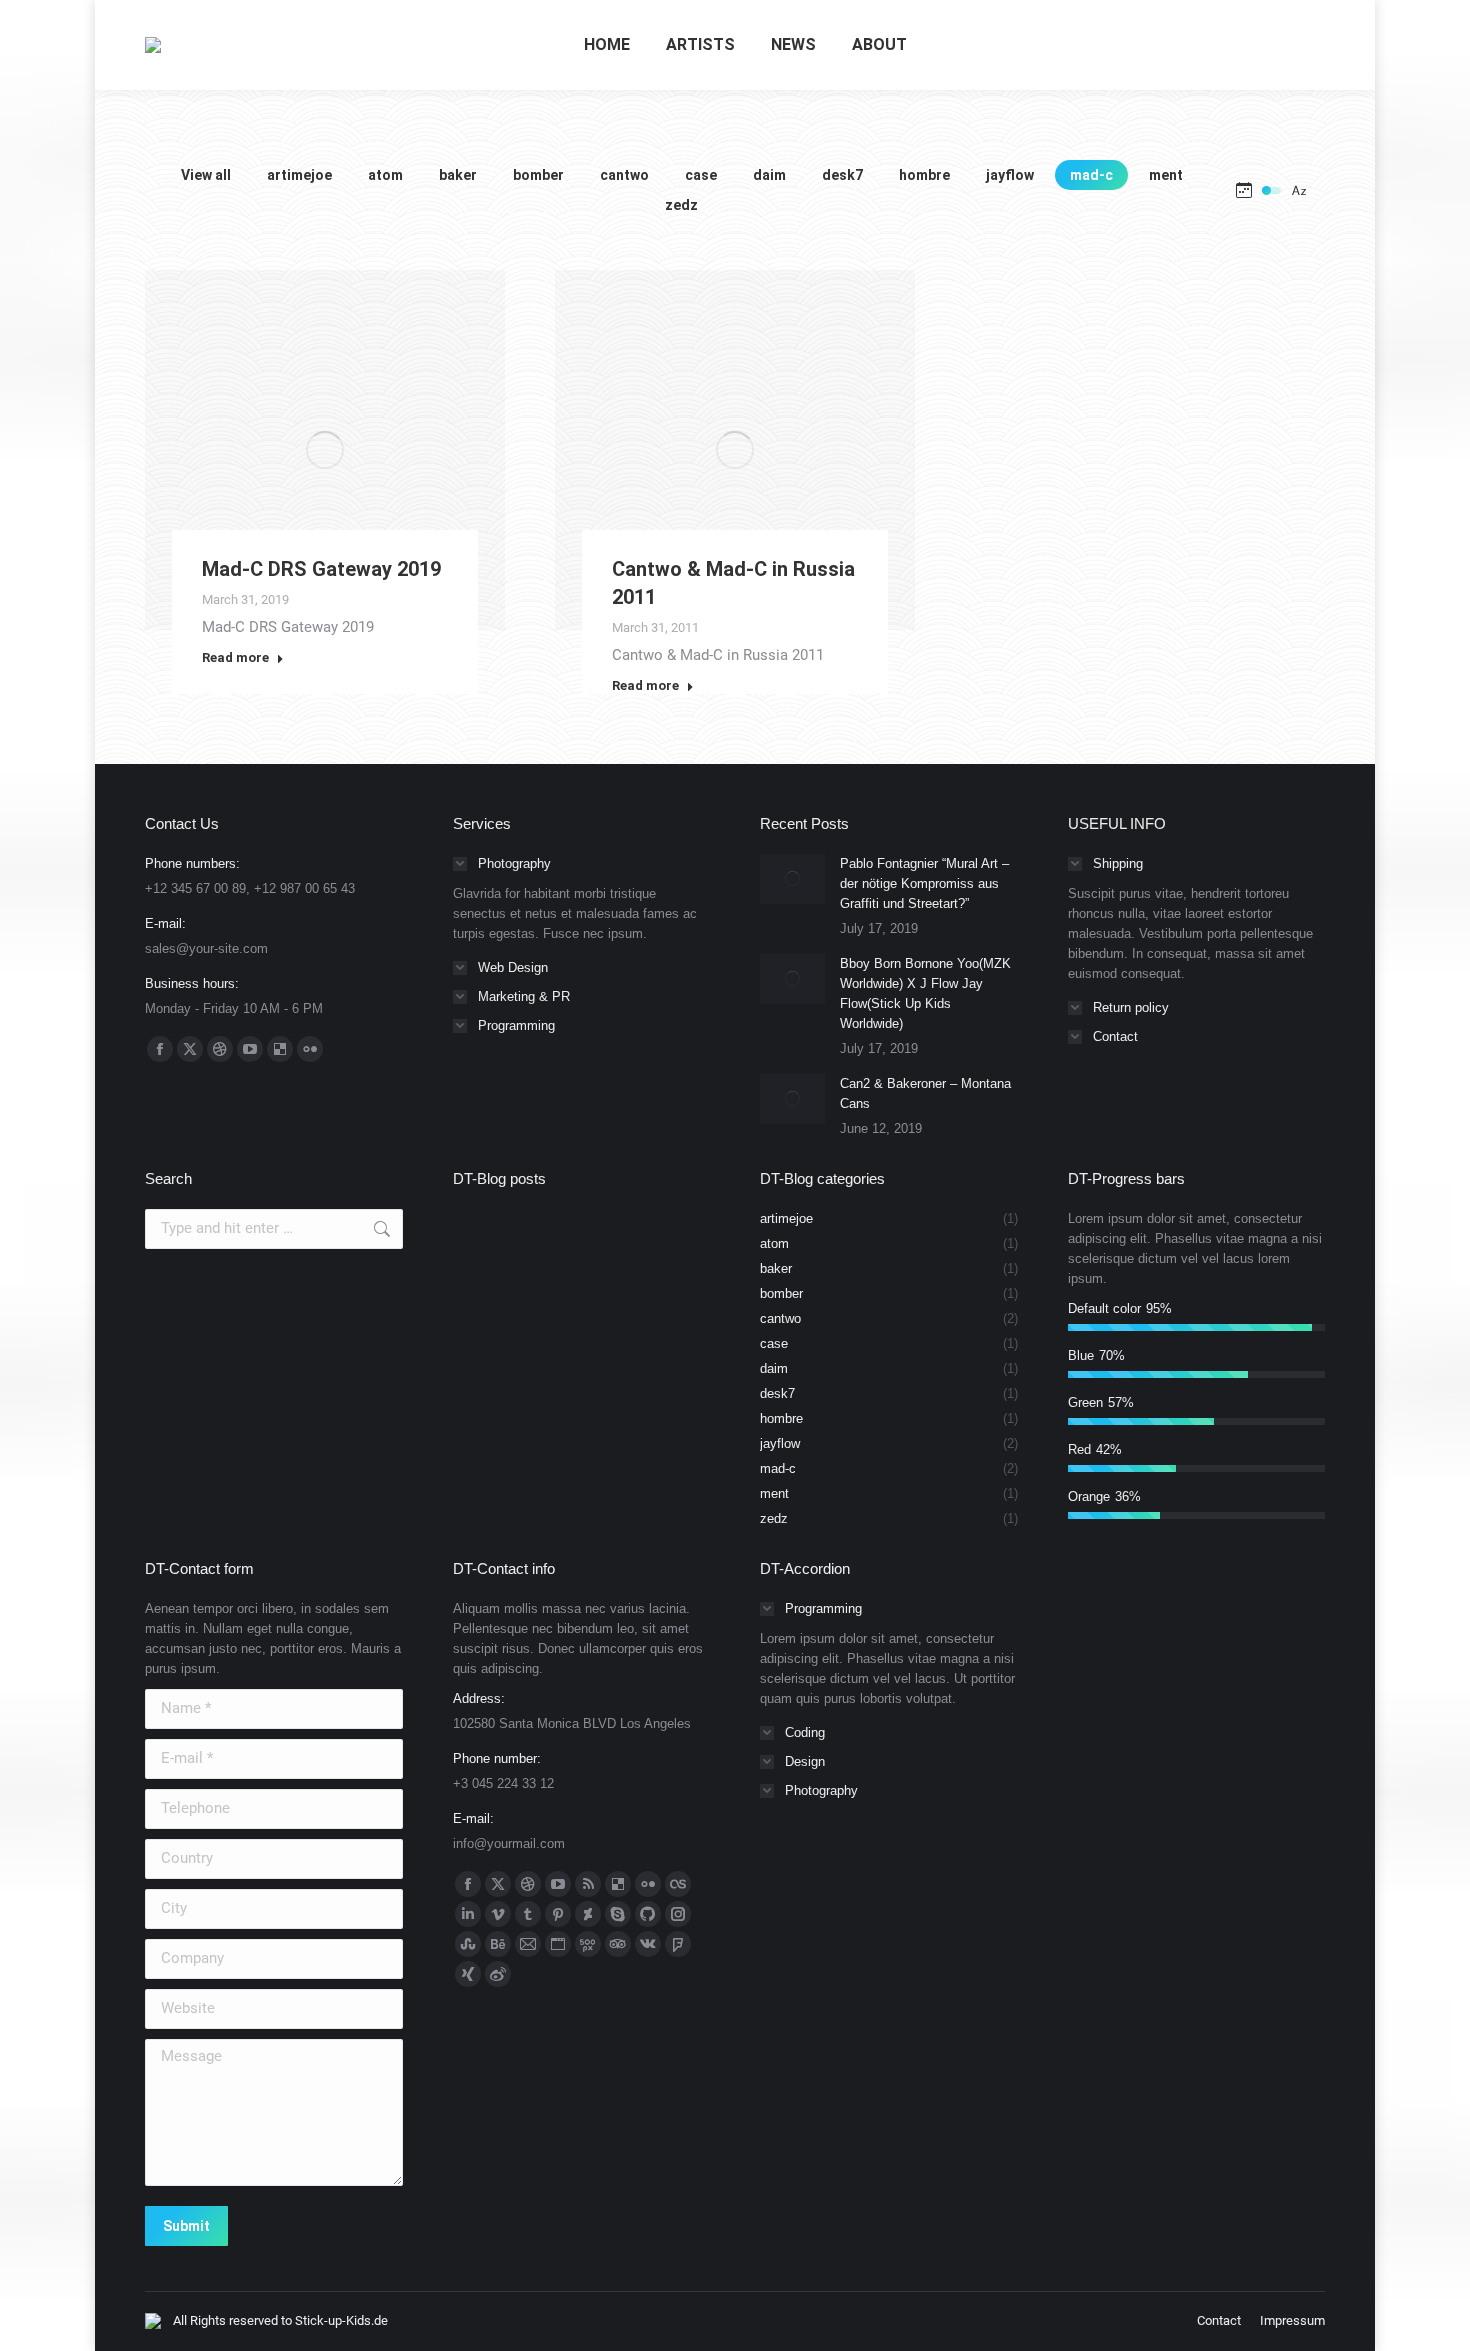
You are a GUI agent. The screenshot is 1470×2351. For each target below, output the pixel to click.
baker (458, 175)
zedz (681, 205)
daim (769, 175)
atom (385, 175)
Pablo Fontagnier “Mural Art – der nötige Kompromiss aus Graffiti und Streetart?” (924, 883)
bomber (538, 175)
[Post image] (792, 879)
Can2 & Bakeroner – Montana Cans (925, 1093)
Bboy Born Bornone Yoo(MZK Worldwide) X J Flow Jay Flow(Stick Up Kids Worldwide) (925, 993)
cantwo (624, 175)
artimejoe (299, 175)
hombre (924, 175)
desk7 (842, 175)
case (701, 175)
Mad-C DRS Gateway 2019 (321, 569)
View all (206, 175)
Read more (235, 657)
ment (1166, 175)
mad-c (1091, 175)
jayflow (1010, 175)
